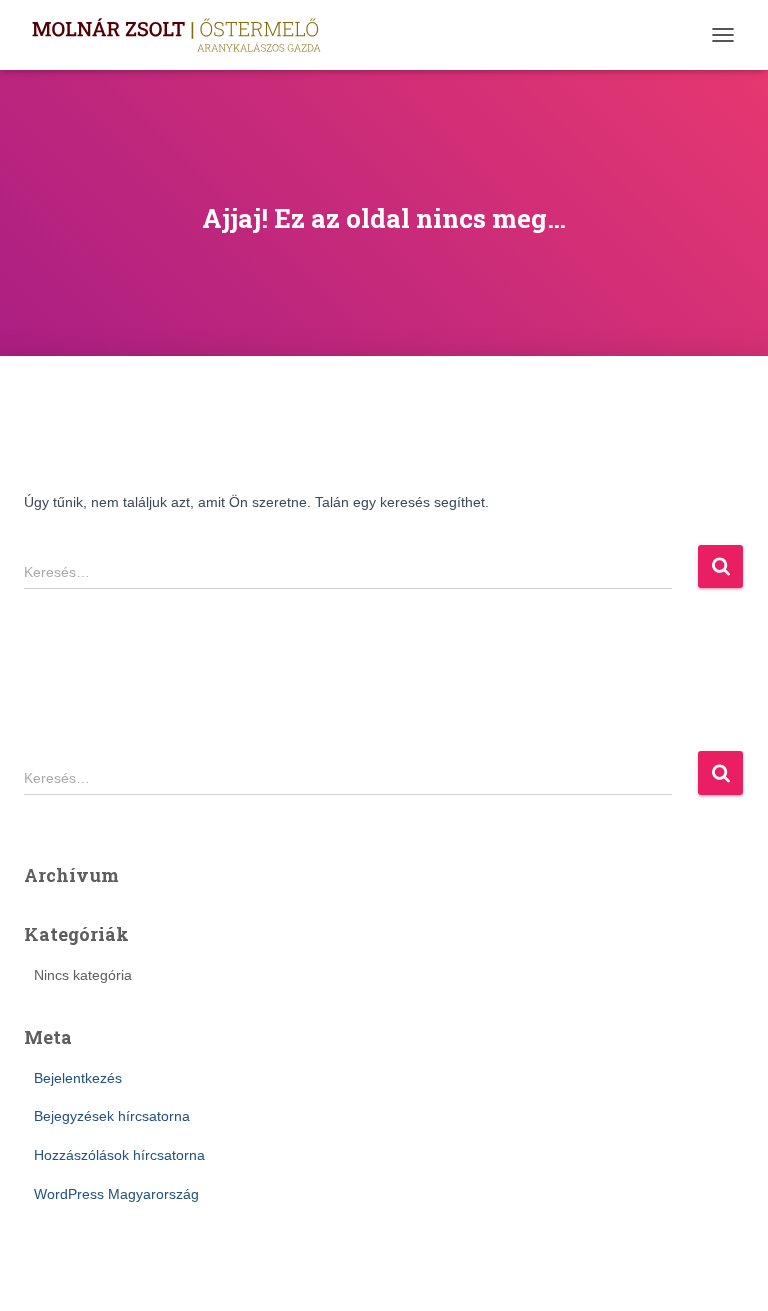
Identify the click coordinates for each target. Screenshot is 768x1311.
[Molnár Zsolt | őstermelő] (183, 35)
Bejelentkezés (78, 1078)
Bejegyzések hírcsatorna (112, 1116)
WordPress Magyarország (116, 1194)
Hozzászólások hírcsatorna (119, 1155)
